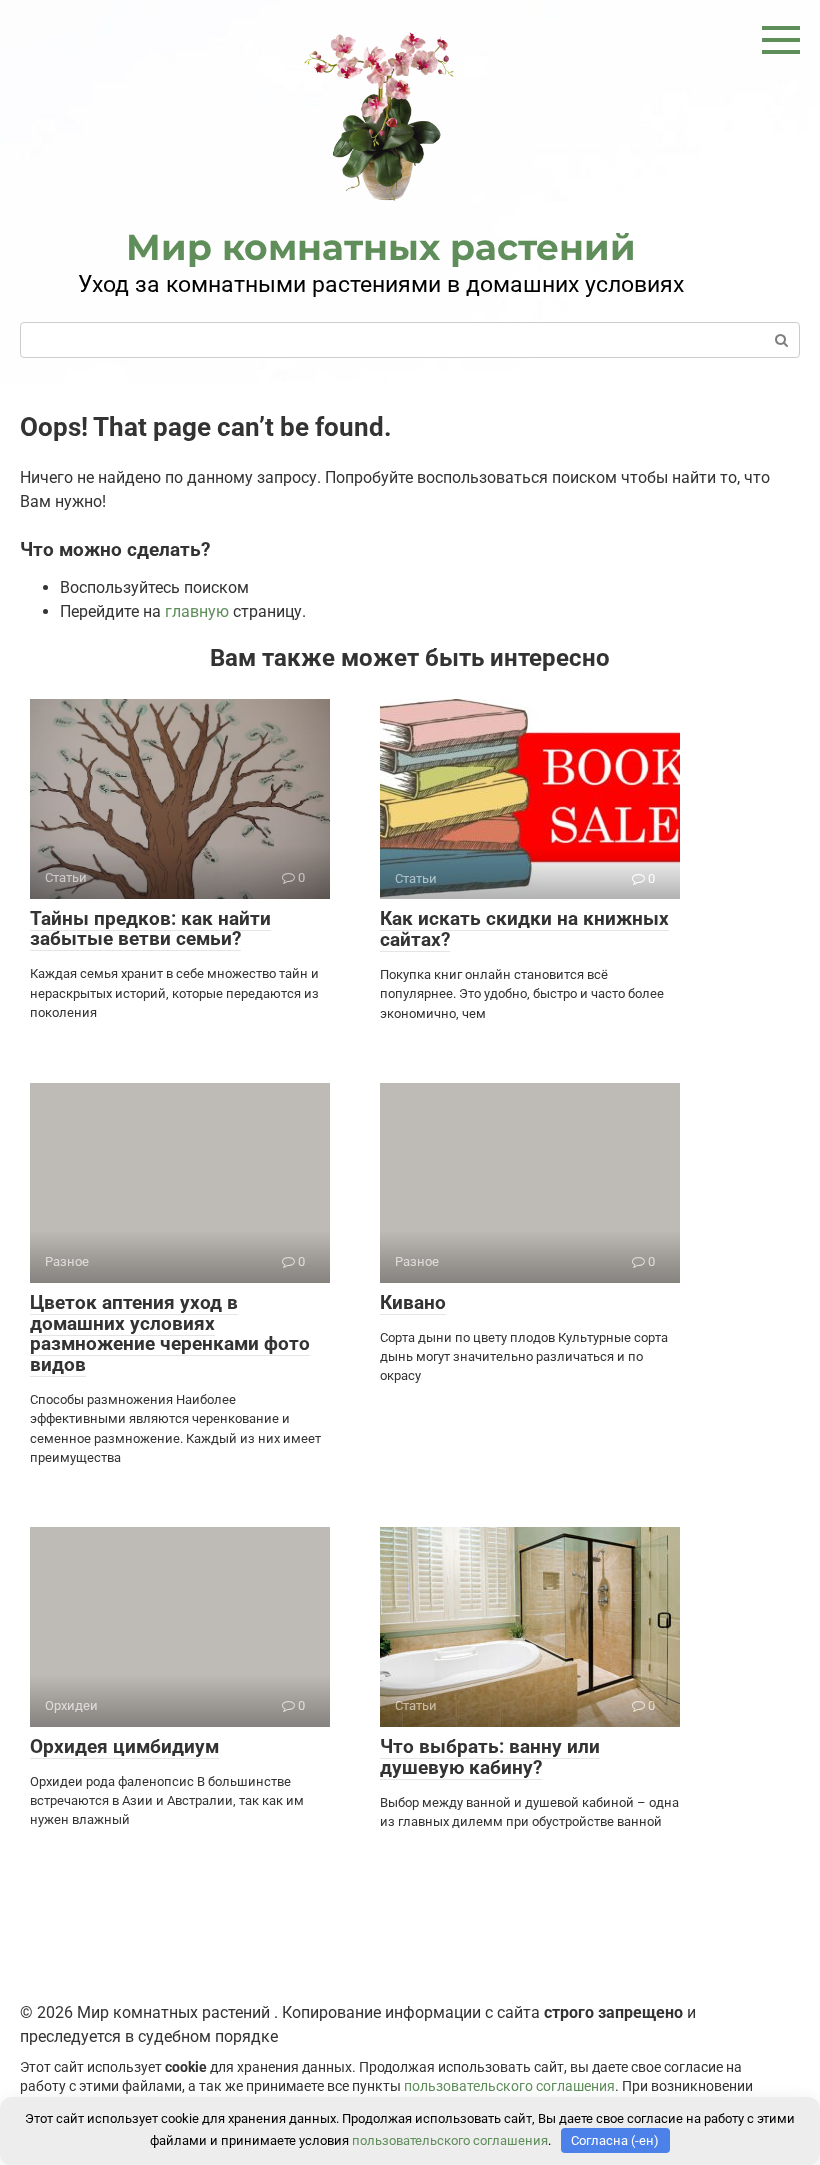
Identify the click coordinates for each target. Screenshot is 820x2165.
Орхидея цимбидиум (124, 1746)
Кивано (413, 1302)
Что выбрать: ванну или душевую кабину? (490, 1757)
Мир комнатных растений (381, 247)
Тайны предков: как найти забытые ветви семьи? (150, 929)
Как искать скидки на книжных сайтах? (524, 929)
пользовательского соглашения (509, 2086)
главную (197, 611)
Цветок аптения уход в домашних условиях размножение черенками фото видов (170, 1334)
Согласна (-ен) (615, 2140)
